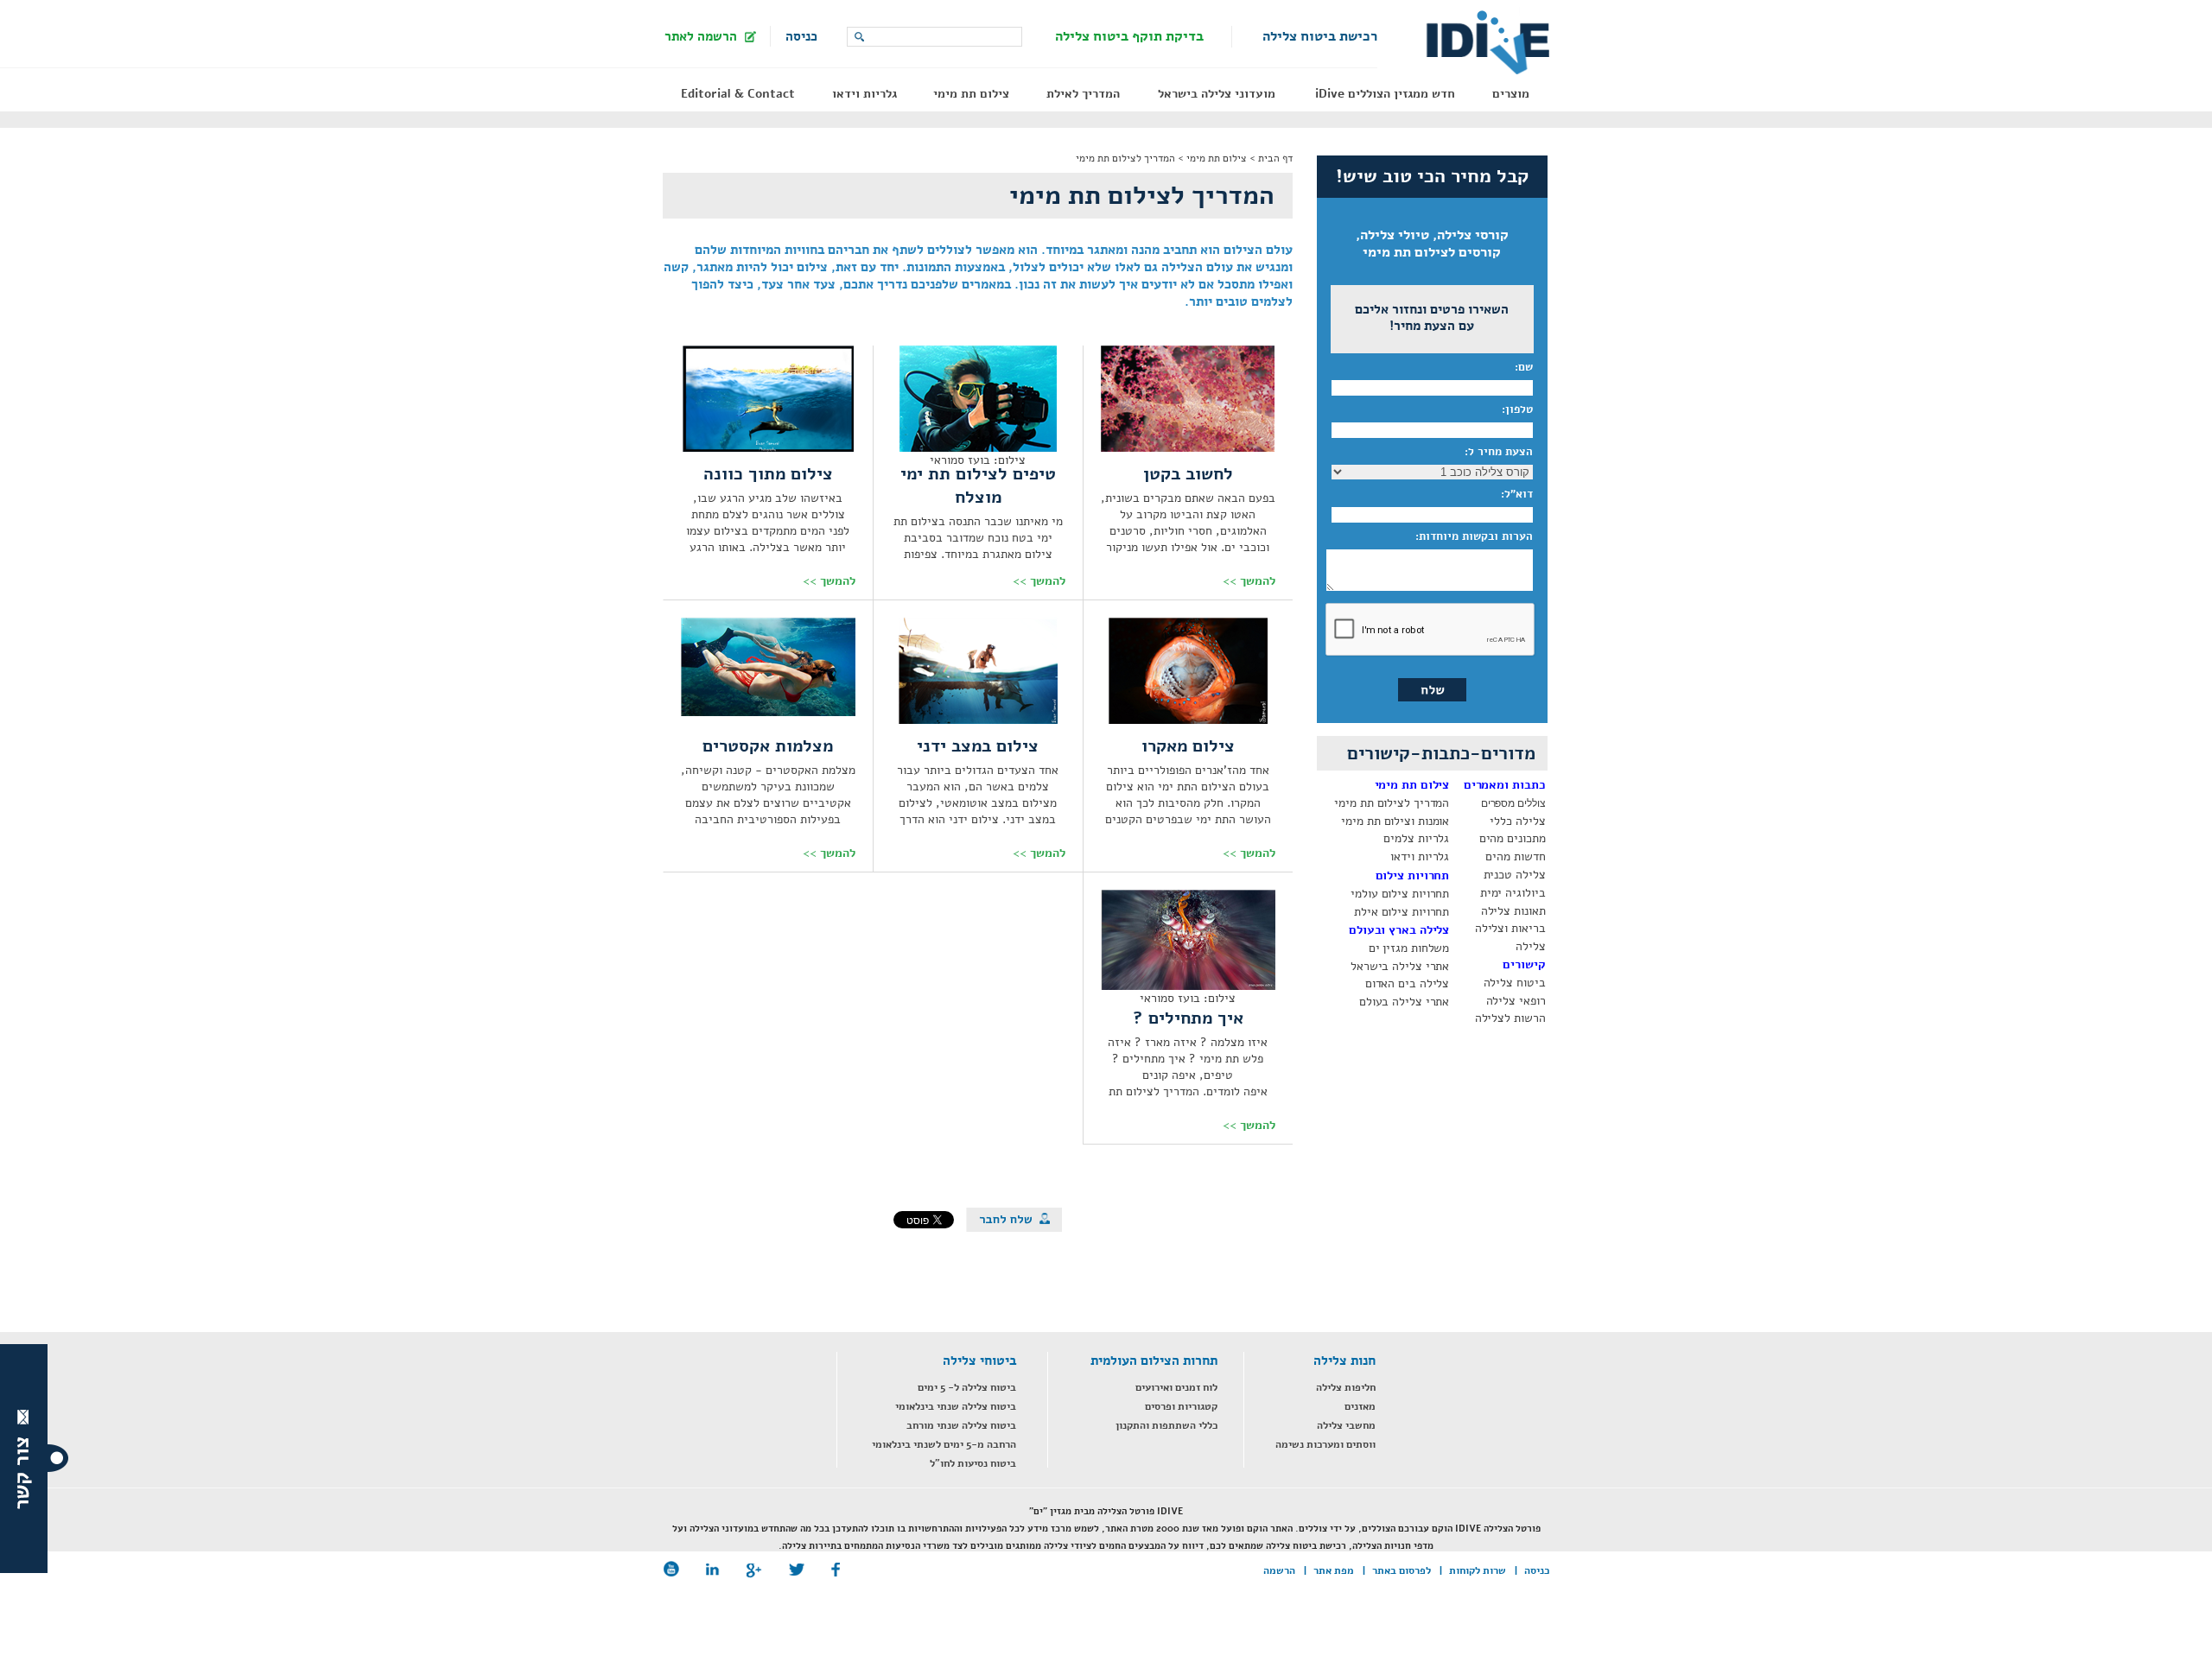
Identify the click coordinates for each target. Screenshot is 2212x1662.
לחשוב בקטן (1188, 474)
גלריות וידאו (864, 94)
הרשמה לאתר (701, 36)
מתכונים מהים (1513, 838)
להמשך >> (1249, 581)
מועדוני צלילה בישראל (1217, 94)
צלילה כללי (1517, 821)
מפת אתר (1334, 1570)
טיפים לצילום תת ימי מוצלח (978, 485)
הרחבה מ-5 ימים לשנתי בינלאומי (944, 1444)
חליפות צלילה (1346, 1387)
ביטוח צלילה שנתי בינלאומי (956, 1406)
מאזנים (1360, 1406)
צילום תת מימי (971, 94)
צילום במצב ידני (978, 746)
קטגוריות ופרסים (1181, 1406)
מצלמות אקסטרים (768, 746)
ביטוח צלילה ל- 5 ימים (967, 1387)
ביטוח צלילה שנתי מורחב (961, 1425)
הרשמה (1279, 1570)
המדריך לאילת (1083, 94)
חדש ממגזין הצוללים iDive (1385, 94)
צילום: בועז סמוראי (978, 460)
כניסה (801, 36)
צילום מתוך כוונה (768, 474)
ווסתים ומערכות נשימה (1325, 1444)
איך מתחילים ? (1188, 1018)
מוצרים (1511, 94)
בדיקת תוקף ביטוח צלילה (1129, 36)
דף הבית (1275, 158)
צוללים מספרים (1513, 803)
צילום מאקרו (1188, 746)
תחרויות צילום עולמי (1400, 894)
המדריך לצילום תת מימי (1125, 158)
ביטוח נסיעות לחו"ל (973, 1463)
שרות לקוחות (1478, 1570)
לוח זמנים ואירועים (1176, 1387)
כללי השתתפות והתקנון (1166, 1425)
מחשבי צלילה (1346, 1425)
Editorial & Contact (738, 94)
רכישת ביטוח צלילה (1320, 36)
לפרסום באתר (1402, 1570)
